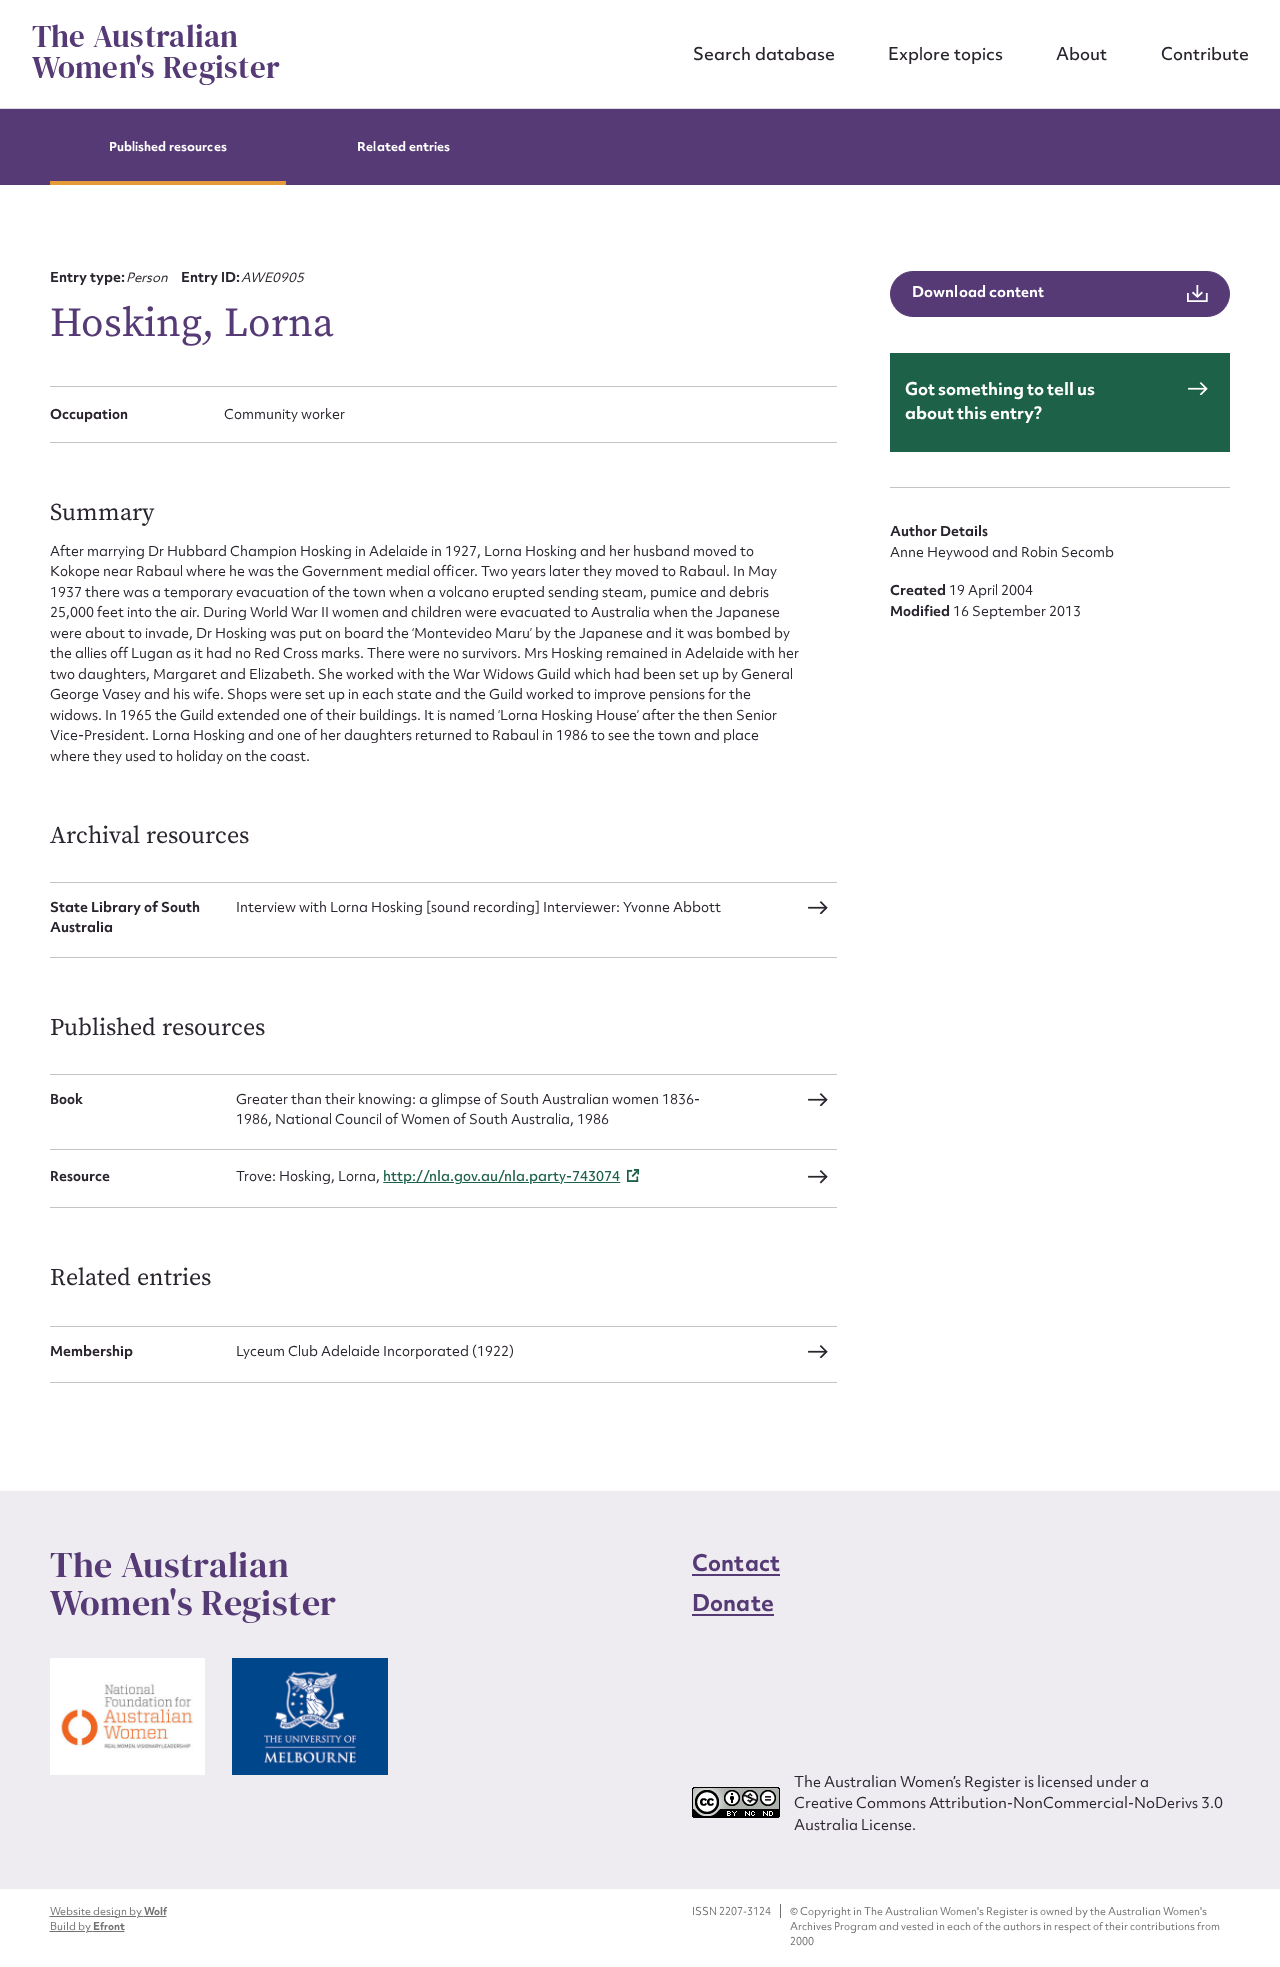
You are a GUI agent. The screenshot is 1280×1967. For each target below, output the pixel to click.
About (1081, 53)
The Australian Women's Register (156, 52)
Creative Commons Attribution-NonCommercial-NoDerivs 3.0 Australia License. (1008, 1813)
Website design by (108, 1911)
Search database (764, 53)
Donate (733, 1603)
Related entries (403, 146)
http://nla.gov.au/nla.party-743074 (501, 1176)
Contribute (1205, 53)
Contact (736, 1563)
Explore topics (945, 53)
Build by (87, 1926)
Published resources (168, 146)
